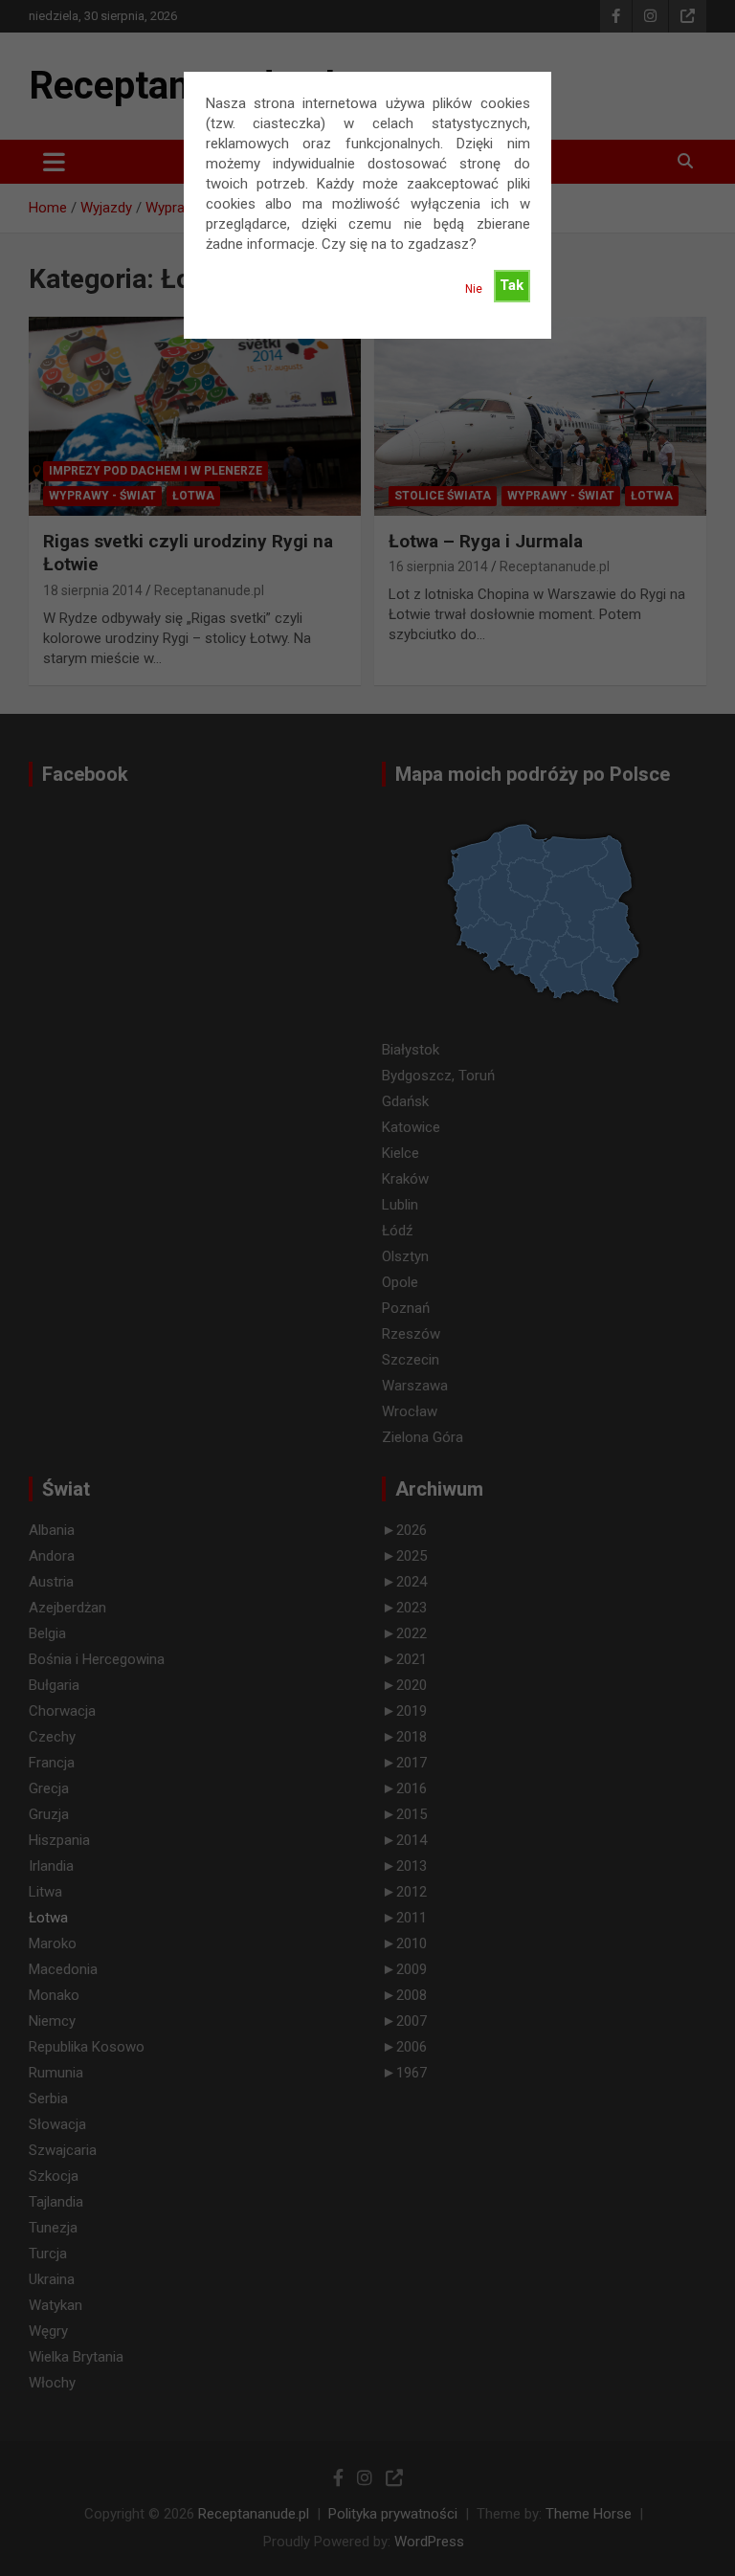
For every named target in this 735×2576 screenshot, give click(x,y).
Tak (512, 285)
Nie (474, 289)
